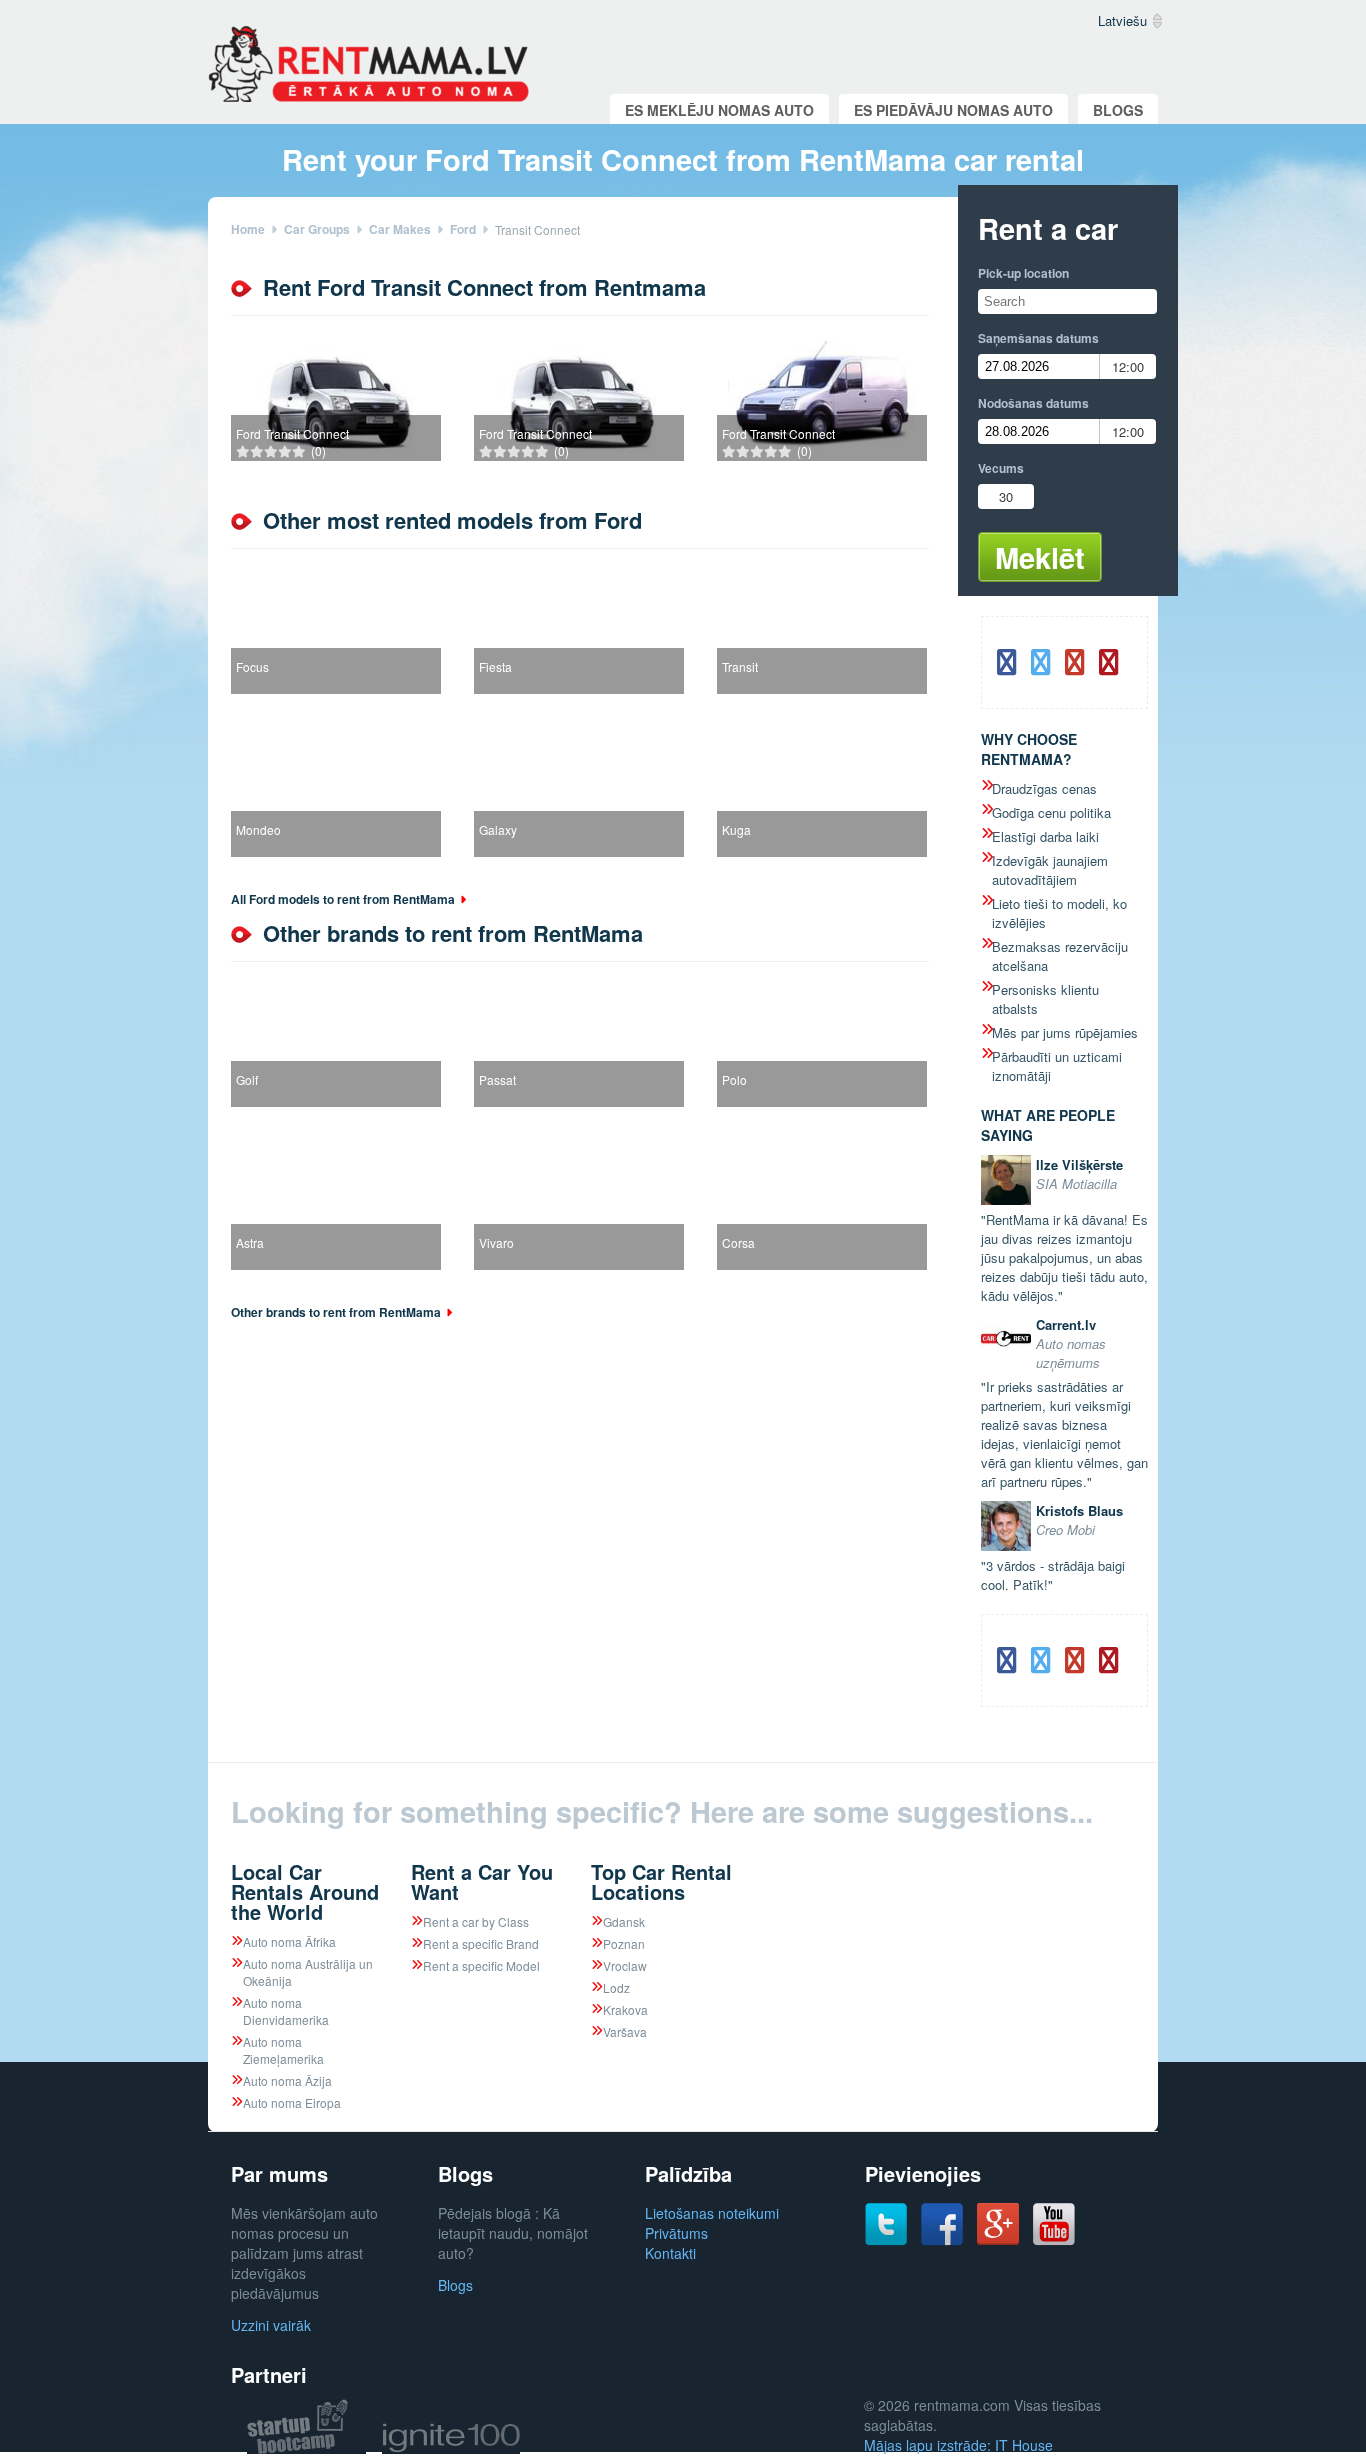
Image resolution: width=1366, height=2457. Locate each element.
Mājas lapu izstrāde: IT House (958, 2445)
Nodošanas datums (1033, 403)
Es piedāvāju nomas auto (953, 110)
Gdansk (624, 1921)
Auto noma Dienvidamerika (286, 2011)
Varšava (625, 2031)
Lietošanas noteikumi (712, 2213)
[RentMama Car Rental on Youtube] (1054, 2240)
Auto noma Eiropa (292, 2102)
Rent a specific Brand (481, 1943)
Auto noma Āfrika (289, 1941)
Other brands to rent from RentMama (336, 1312)
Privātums (676, 2233)
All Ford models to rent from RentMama (343, 899)
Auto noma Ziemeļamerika (283, 2050)
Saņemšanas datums (1038, 338)
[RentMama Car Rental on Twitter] (886, 2240)
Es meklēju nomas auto (719, 110)
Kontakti (670, 2253)
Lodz (616, 1987)
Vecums (1001, 468)
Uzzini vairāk (271, 2325)
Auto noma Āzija (287, 2080)
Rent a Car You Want (482, 1881)
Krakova (625, 2009)
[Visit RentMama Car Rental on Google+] (998, 2239)
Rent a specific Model (481, 1965)
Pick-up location (1023, 273)
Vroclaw (625, 1965)
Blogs (1118, 110)
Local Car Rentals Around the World (305, 1891)
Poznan (624, 1943)
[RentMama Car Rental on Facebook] (942, 2240)
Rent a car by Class (476, 1921)
